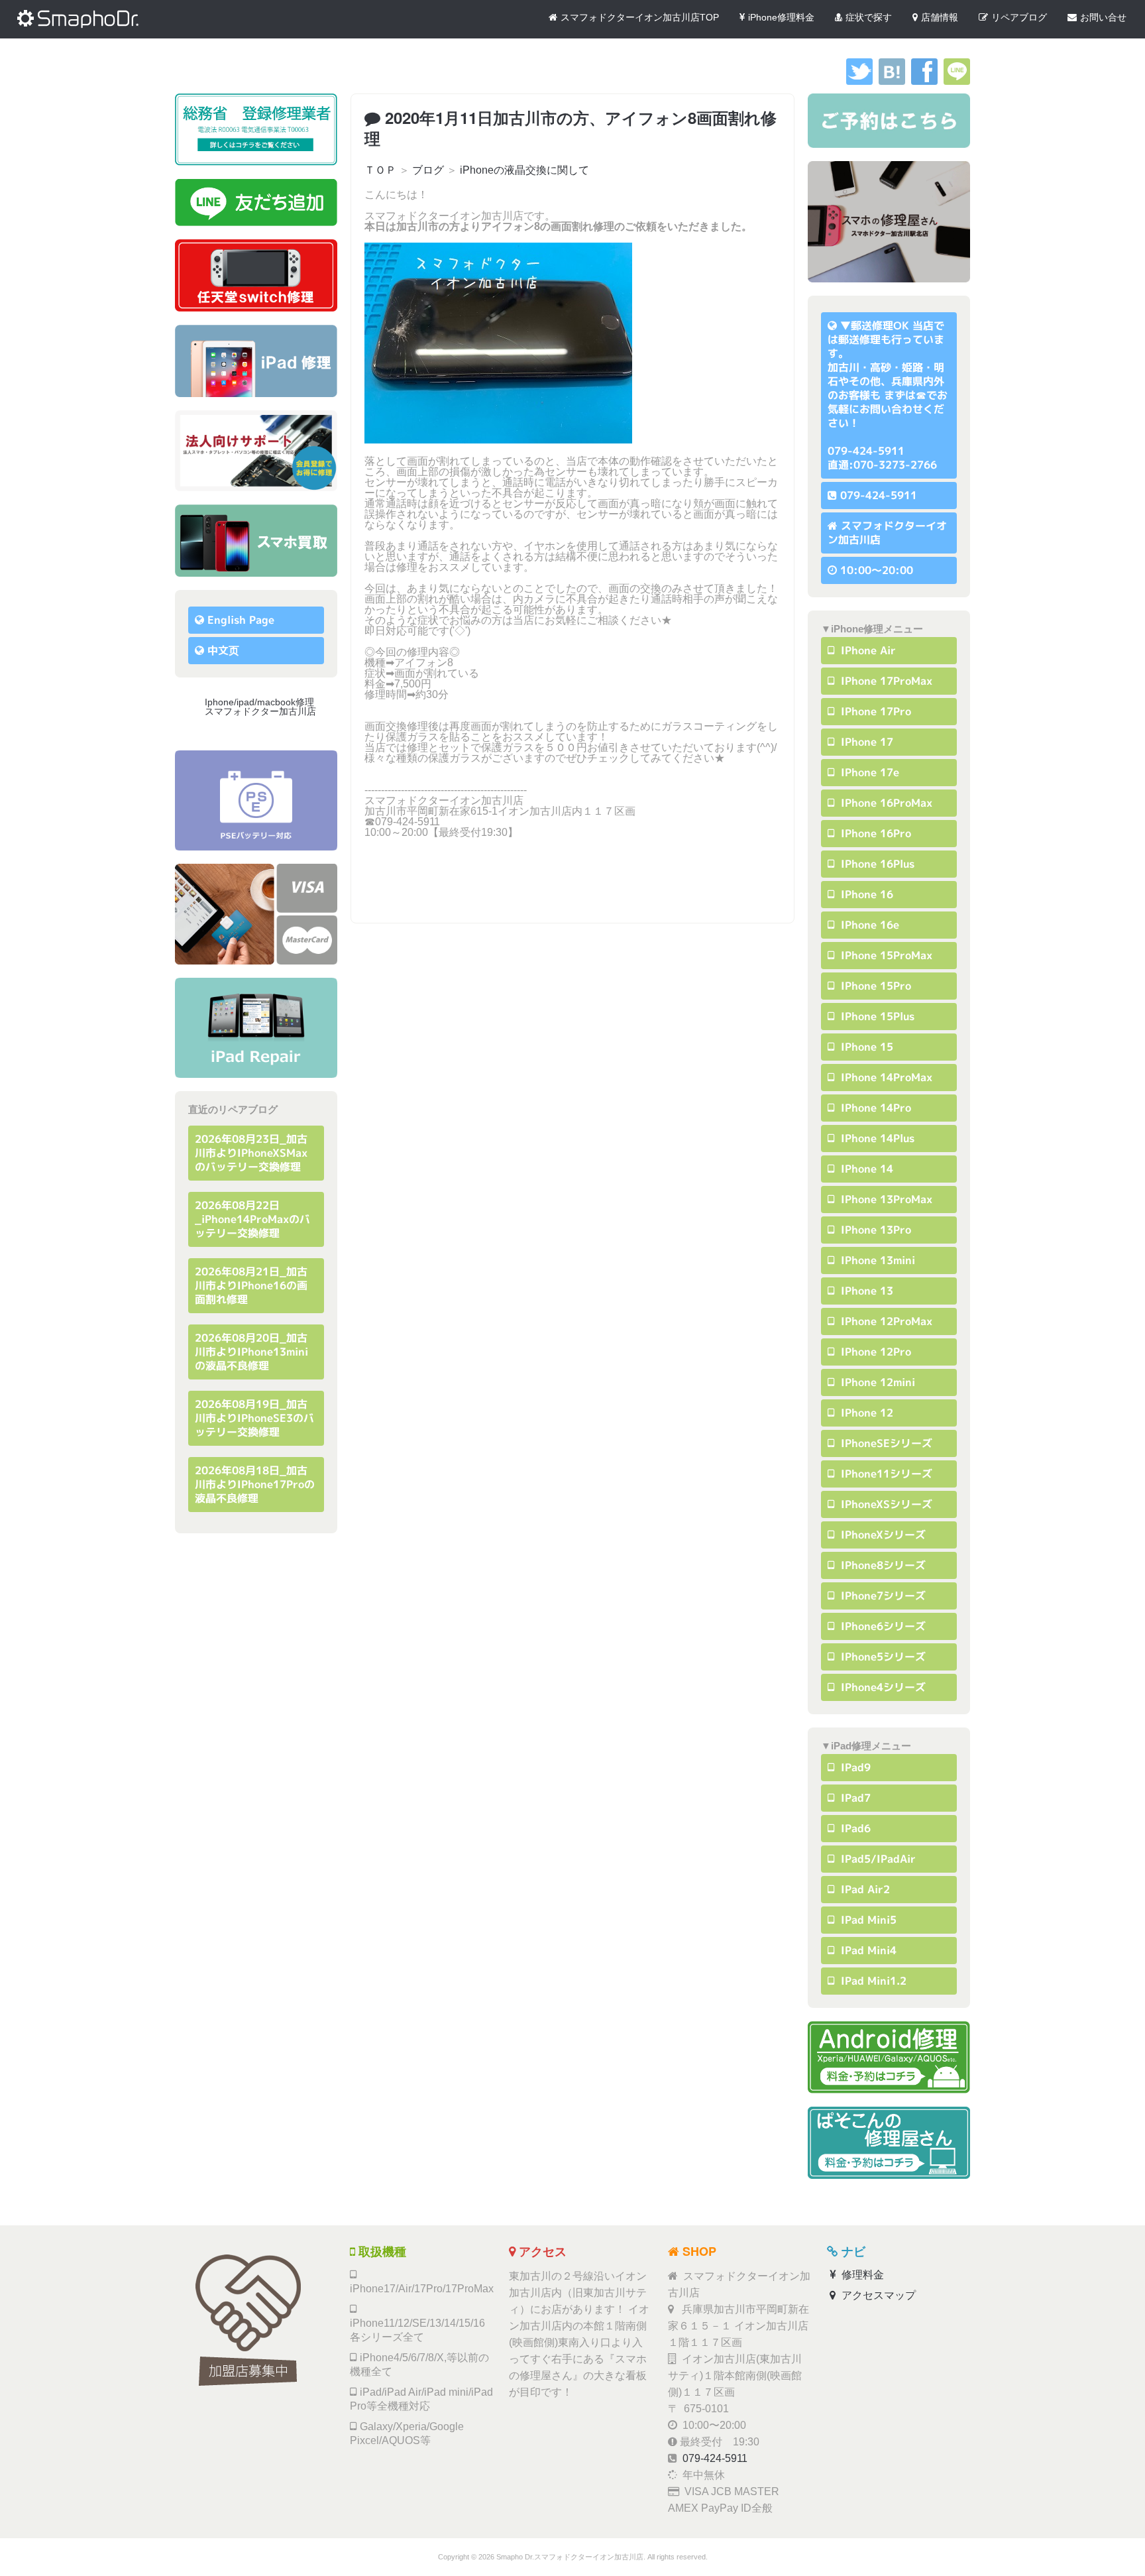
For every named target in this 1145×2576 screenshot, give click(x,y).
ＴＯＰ (380, 170)
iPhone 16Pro (874, 833)
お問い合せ (1103, 17)
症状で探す (869, 17)
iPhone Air (867, 650)
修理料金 (861, 2275)
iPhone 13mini (876, 1260)
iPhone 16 (865, 894)
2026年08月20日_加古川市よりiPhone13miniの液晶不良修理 (251, 1352)
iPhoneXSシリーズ (885, 1504)
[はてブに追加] (892, 81)
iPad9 (854, 1767)
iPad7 (854, 1798)
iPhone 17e (868, 772)
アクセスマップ (877, 2295)
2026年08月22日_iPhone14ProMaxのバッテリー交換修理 (252, 1219)
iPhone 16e (868, 925)
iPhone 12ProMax (885, 1321)
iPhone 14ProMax (885, 1077)
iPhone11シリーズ (885, 1474)
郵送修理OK (880, 325)
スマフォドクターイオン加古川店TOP (640, 17)
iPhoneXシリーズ (882, 1535)
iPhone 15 (865, 1047)
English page (241, 620)
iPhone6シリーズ (882, 1626)
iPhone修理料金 (781, 17)
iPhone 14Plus (876, 1138)
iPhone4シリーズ (882, 1687)
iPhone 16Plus (876, 864)
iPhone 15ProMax (885, 955)
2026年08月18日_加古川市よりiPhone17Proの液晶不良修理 (255, 1484)
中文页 (223, 650)
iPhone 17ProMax (885, 681)
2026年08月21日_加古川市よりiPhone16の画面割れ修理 (251, 1285)
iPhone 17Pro (874, 711)
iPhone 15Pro (874, 986)
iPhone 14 (865, 1169)
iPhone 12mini (876, 1382)
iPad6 (854, 1828)
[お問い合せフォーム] (889, 121)
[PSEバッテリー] (256, 800)
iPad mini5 (867, 1920)
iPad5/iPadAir (877, 1859)
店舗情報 (940, 17)
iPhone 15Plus (876, 1016)
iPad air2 (864, 1889)
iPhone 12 (865, 1413)
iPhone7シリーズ (882, 1596)
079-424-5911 (879, 495)
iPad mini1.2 (872, 1981)
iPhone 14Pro (874, 1108)
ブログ (428, 170)
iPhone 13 (865, 1291)
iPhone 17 (865, 742)
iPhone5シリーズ (882, 1657)
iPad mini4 (867, 1950)
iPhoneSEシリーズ (885, 1443)
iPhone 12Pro (874, 1352)
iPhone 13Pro (874, 1230)
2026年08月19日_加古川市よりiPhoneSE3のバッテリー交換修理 (254, 1418)
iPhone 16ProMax (885, 803)
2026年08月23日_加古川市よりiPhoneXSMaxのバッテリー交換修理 (251, 1153)
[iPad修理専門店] (256, 1028)
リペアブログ (1019, 17)
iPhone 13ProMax (885, 1199)
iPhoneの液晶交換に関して (524, 170)
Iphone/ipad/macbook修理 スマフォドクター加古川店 (264, 707)
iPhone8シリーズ (882, 1565)
